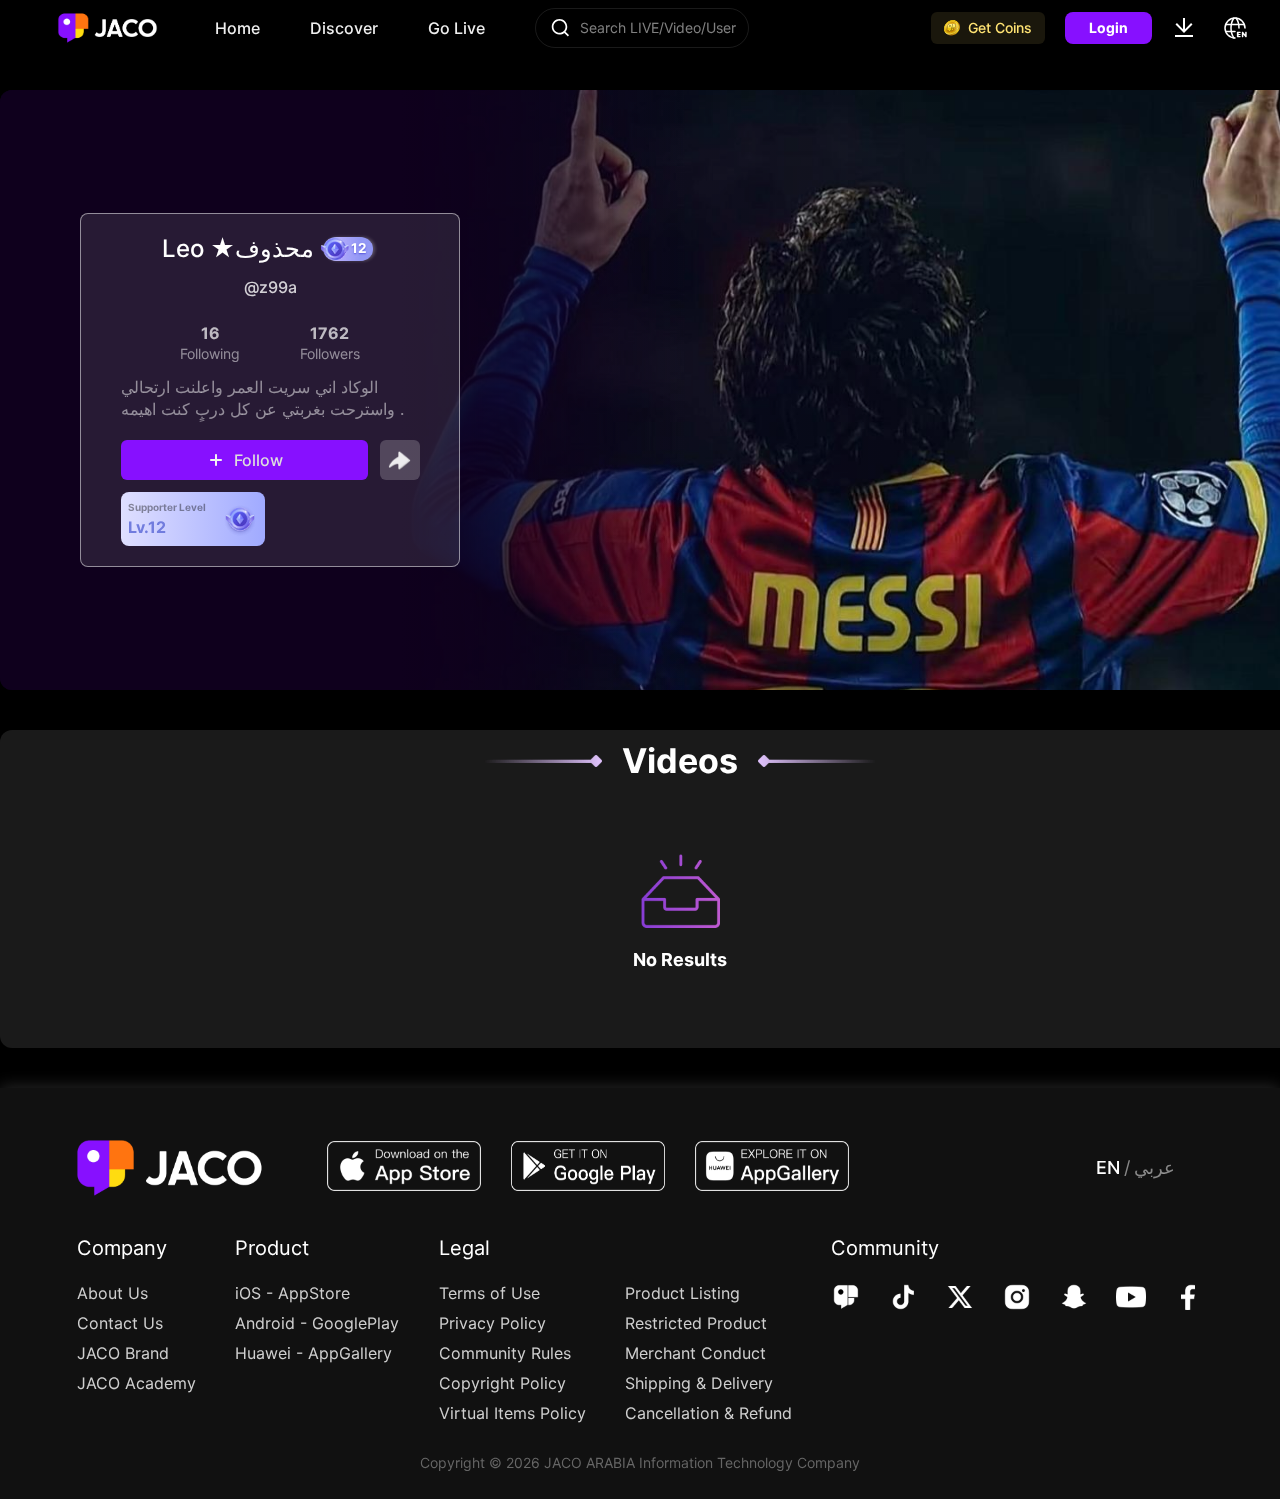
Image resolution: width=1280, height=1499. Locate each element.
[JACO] (846, 1299)
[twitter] (946, 1299)
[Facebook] (1174, 1299)
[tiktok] (889, 1299)
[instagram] (1003, 1299)
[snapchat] (1060, 1299)
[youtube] (1117, 1299)
